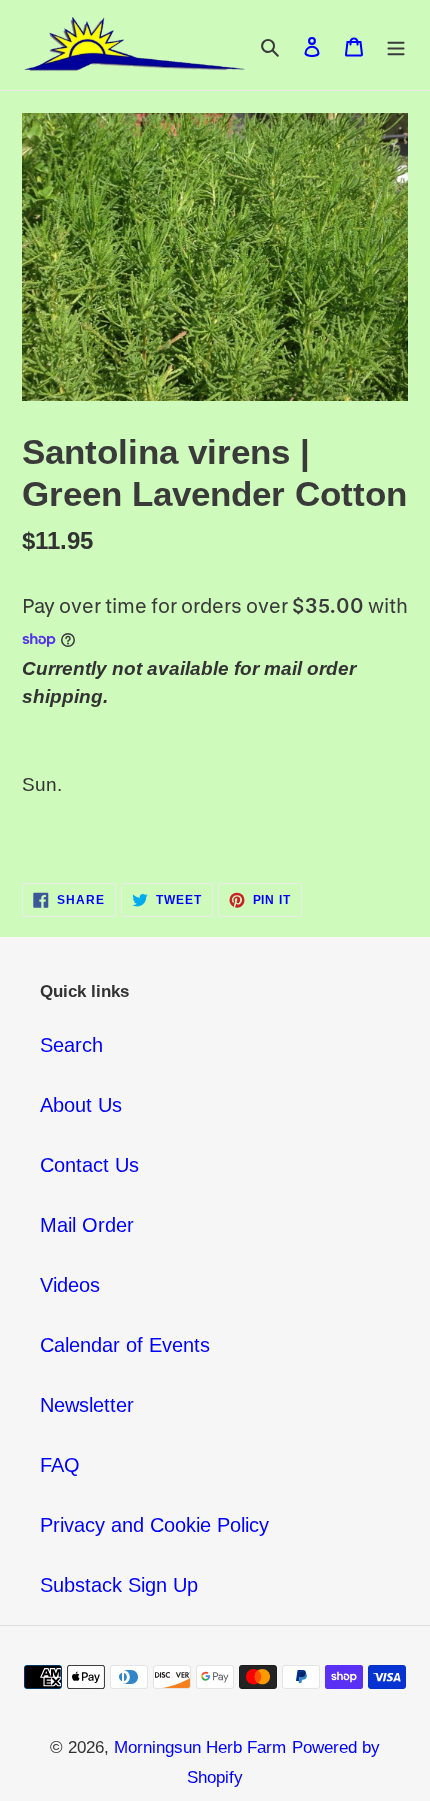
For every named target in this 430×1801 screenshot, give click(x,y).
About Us (81, 1105)
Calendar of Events (125, 1345)
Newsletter (87, 1405)
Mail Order (87, 1225)
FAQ (60, 1465)
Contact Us (89, 1165)
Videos (70, 1285)
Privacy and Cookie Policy (154, 1525)
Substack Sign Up (119, 1585)
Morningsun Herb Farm (200, 1747)
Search (71, 1045)
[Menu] (396, 45)
